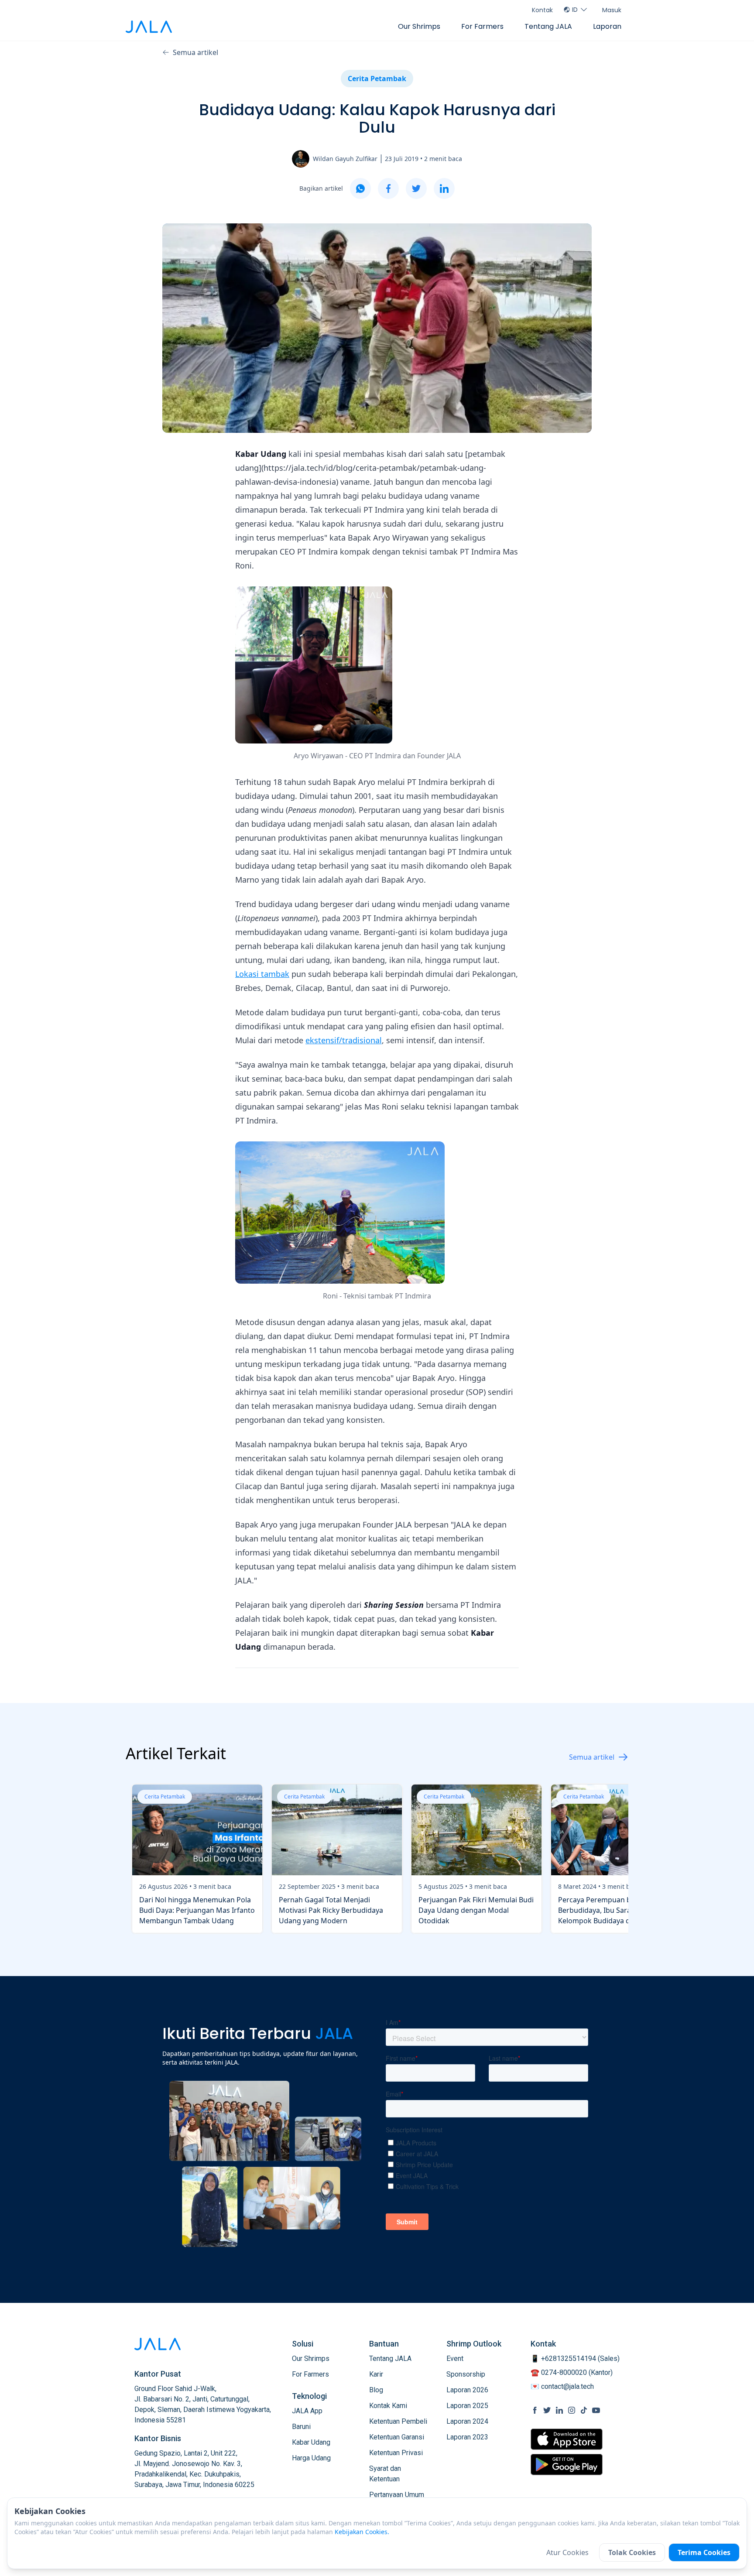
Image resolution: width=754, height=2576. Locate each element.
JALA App (307, 2411)
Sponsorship (466, 2374)
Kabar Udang (311, 2442)
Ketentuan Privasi (396, 2453)
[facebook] (388, 188)
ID (575, 10)
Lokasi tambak (262, 974)
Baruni (301, 2427)
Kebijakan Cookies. (362, 2532)
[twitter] (416, 188)
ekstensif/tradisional (344, 1040)
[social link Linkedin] (559, 2410)
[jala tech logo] (149, 27)
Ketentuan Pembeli (398, 2421)
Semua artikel (195, 52)
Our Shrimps (419, 26)
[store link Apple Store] (567, 2439)
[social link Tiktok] (584, 2410)
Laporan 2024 (467, 2421)
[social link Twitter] (547, 2410)
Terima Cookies (704, 2552)
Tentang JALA (548, 26)
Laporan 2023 (467, 2437)
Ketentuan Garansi (397, 2437)
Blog (376, 2390)
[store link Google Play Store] (567, 2464)
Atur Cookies (567, 2552)
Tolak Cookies (632, 2552)
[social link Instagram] (572, 2410)
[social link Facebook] (535, 2410)
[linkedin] (444, 188)
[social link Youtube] (596, 2410)
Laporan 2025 (467, 2406)
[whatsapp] (360, 188)
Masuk (612, 10)
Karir (376, 2374)
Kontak (542, 10)
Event (455, 2358)
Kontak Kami (388, 2406)
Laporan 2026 (467, 2390)
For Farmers (482, 26)
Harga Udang (311, 2458)
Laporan (607, 26)
